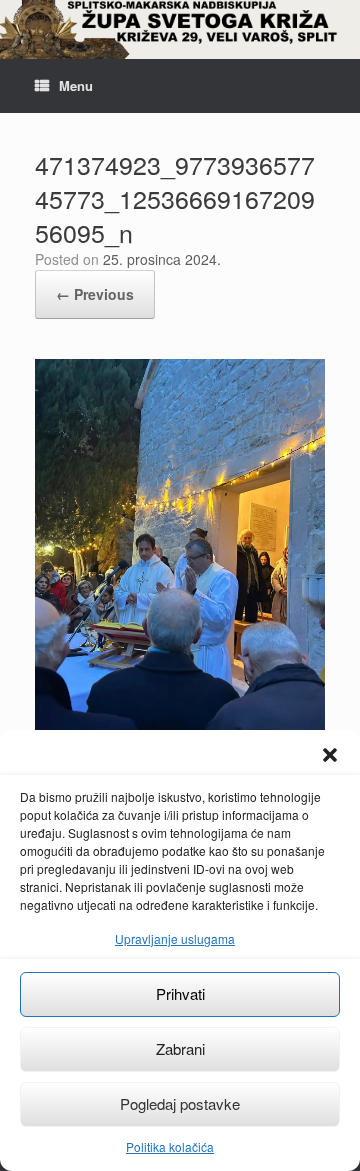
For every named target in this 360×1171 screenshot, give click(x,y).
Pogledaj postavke (180, 1103)
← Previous (95, 294)
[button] (330, 755)
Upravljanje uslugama (175, 938)
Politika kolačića (170, 1146)
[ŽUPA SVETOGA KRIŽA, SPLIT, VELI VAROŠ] (180, 29)
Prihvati (180, 993)
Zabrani (180, 1048)
